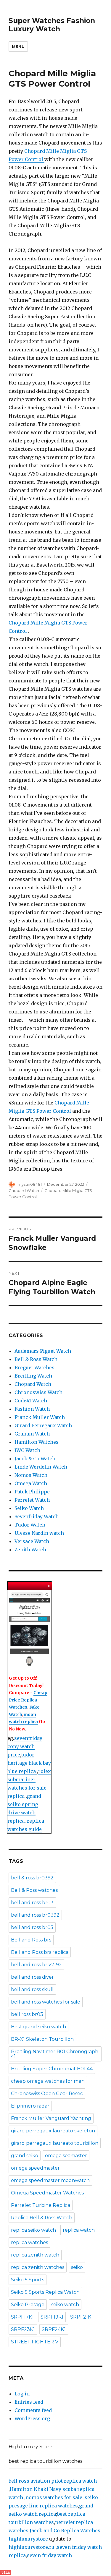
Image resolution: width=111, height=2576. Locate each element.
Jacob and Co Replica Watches (65, 2530)
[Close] (49, 1586)
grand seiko (25, 2156)
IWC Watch (27, 1450)
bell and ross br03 (32, 1903)
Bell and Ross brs (31, 1940)
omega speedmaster (35, 2168)
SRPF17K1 (22, 2317)
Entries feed (29, 2402)
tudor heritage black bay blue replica (29, 1763)
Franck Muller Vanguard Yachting (51, 2118)
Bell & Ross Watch (36, 1359)
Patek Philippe (32, 1492)
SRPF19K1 (52, 2317)
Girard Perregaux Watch (43, 1425)
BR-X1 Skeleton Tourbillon (42, 2039)
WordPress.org (32, 2418)
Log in (22, 2394)
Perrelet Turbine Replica (41, 2205)
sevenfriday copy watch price (25, 1746)
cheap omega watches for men (48, 2081)
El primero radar (30, 2106)
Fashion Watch (32, 1409)
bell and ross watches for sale (46, 2002)
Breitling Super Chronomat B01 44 (52, 2069)
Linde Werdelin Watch (41, 1467)
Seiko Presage (28, 2305)
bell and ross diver (32, 1977)
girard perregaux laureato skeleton (53, 2131)
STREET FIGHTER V (35, 2342)
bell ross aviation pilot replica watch (53, 2481)
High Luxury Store (30, 2447)
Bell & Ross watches (34, 1890)
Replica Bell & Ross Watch (42, 2218)
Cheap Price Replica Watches (28, 1700)
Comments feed (33, 2410)
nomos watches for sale (54, 2497)
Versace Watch (32, 1541)
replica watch (79, 2230)
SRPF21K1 (82, 2317)
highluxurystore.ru (32, 2547)
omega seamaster (66, 2156)
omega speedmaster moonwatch (50, 2180)
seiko (77, 2267)
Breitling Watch (33, 1376)
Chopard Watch (24, 1190)
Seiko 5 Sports (28, 2280)
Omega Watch (31, 1483)
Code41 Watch (31, 1401)
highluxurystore (28, 2539)
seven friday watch (49, 2555)
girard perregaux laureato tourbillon (55, 2143)
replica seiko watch (33, 2230)
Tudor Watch (30, 1525)
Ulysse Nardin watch (39, 1533)
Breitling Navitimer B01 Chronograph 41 (55, 2054)
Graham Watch (32, 1434)
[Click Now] (29, 1630)
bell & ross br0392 (32, 1878)
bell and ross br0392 (35, 1915)
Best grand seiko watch (38, 2027)
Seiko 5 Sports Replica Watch (45, 2292)
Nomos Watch (31, 1475)
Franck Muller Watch (40, 1417)
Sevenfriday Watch (37, 1516)
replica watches (29, 2242)
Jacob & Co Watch (35, 1459)
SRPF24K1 (54, 2329)
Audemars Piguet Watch (43, 1351)
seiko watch (65, 2305)
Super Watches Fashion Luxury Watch (52, 25)
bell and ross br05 (32, 1927)
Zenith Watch (30, 1550)
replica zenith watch (35, 2255)
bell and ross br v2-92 (36, 1965)
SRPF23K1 (23, 2329)
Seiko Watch (29, 1508)
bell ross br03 (27, 2014)
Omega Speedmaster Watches (47, 2193)
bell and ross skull (32, 1989)
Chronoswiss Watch (38, 1392)
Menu (18, 46)
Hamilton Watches (37, 1442)
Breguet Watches (34, 1368)
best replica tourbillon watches (45, 2461)
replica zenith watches (38, 2267)
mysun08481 (30, 1184)
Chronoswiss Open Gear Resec (47, 2094)
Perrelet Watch (32, 1500)
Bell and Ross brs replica (40, 1952)
